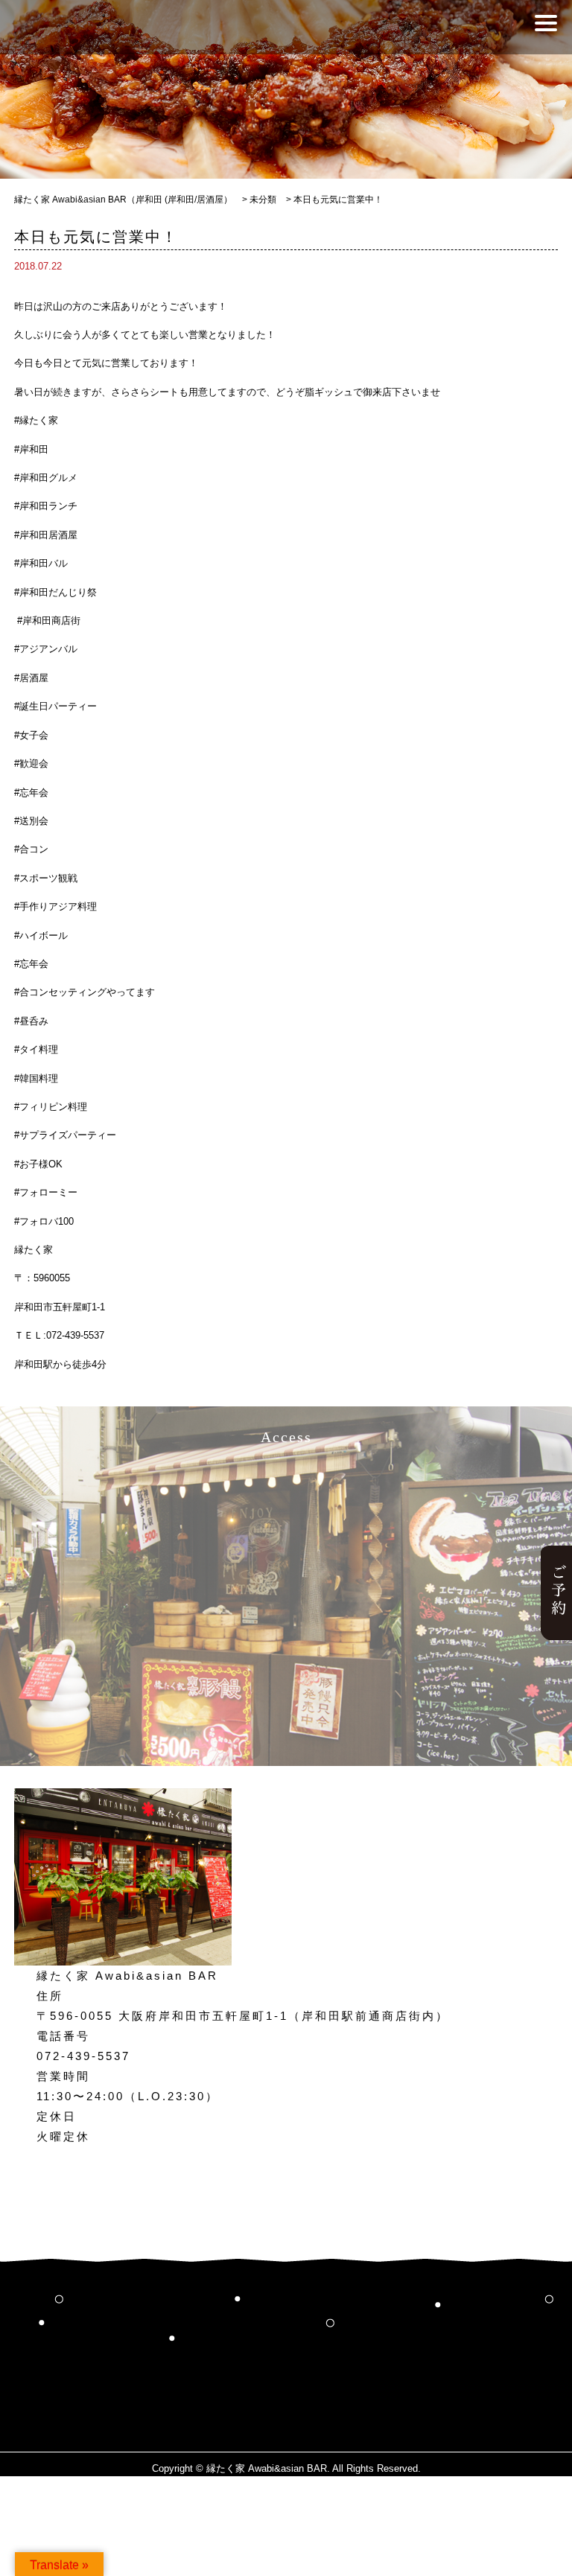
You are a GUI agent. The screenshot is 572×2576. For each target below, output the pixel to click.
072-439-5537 (83, 2056)
